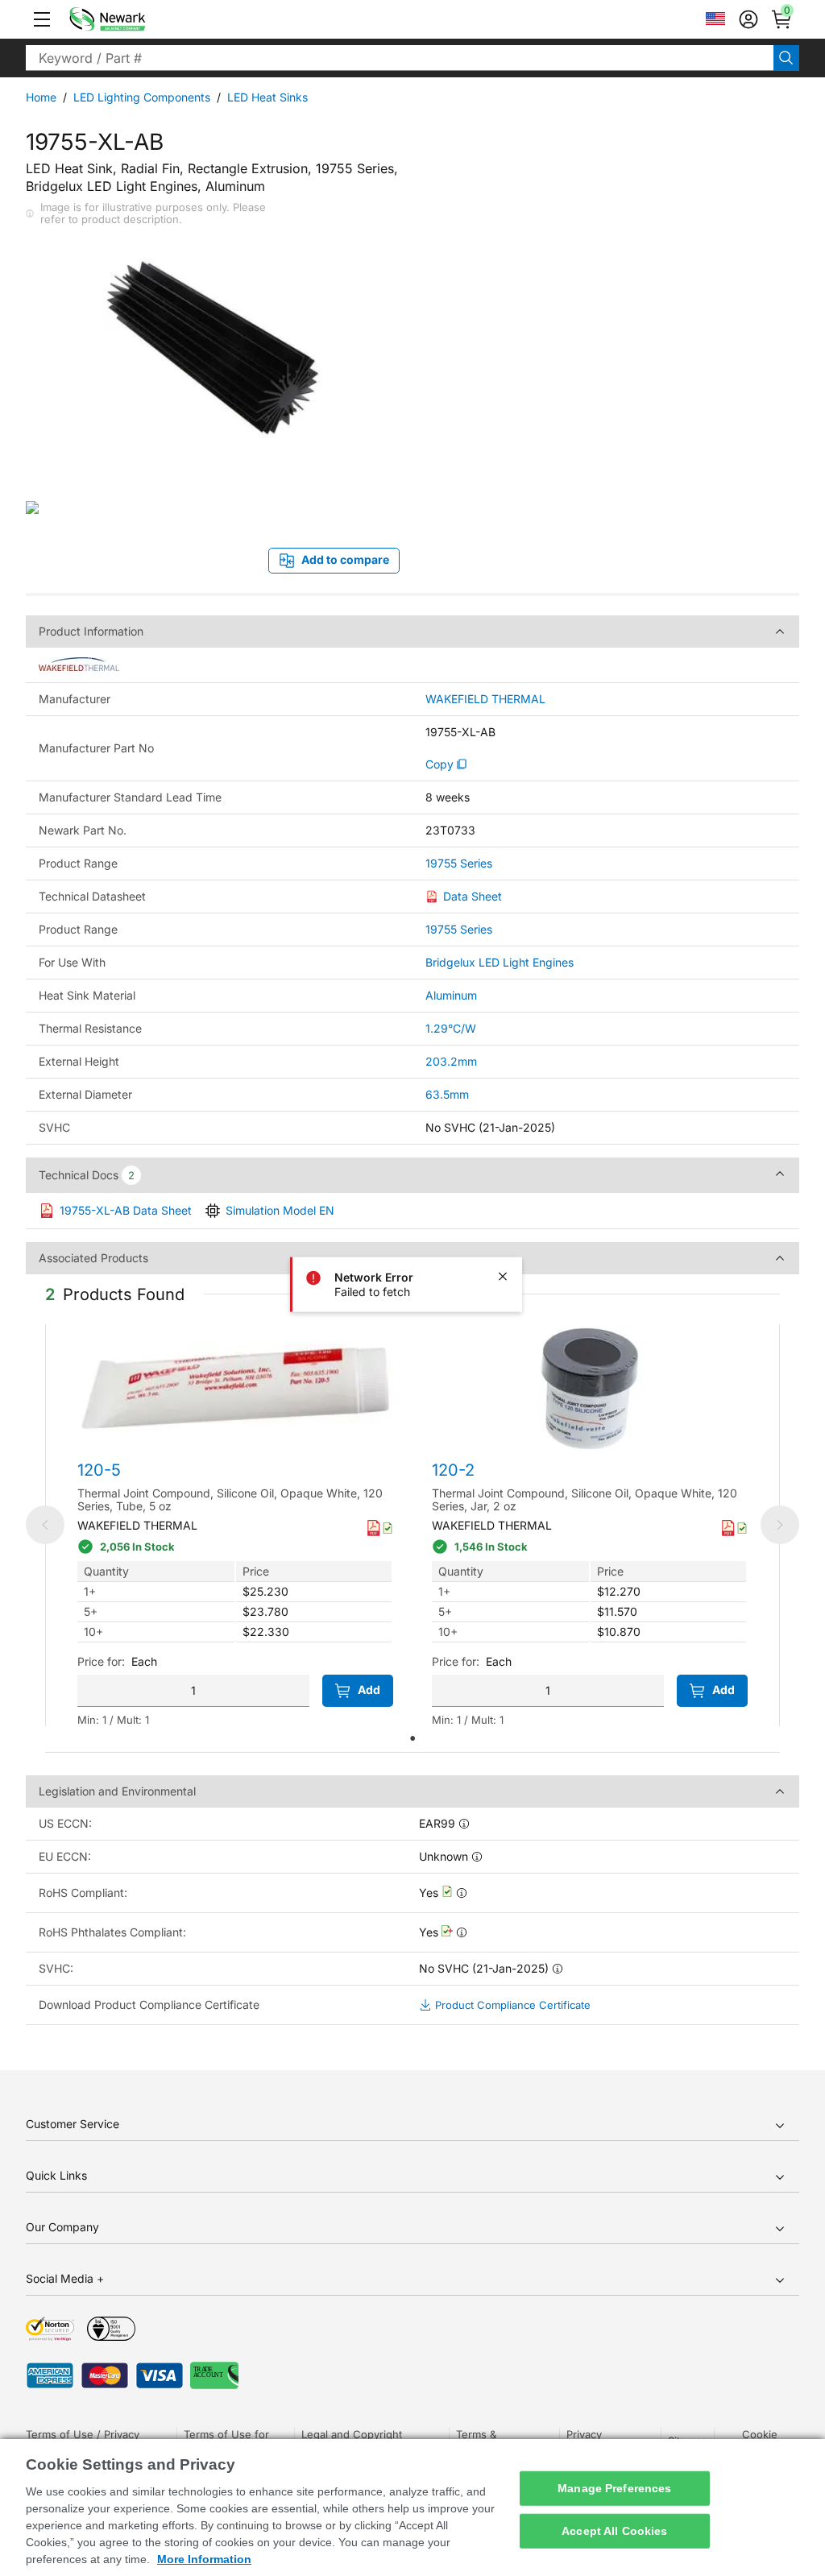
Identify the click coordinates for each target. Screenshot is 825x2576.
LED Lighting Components (142, 97)
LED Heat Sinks (267, 97)
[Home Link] (131, 19)
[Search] (786, 58)
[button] (42, 19)
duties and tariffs (686, 226)
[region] (412, 2508)
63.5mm (447, 1094)
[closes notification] (503, 1277)
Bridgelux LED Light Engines (500, 962)
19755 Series (459, 863)
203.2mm (451, 1061)
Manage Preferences (615, 2488)
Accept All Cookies (615, 2531)
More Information (204, 2559)
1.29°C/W (451, 1028)
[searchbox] (400, 58)
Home (41, 97)
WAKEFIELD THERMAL (485, 699)
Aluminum (451, 995)
